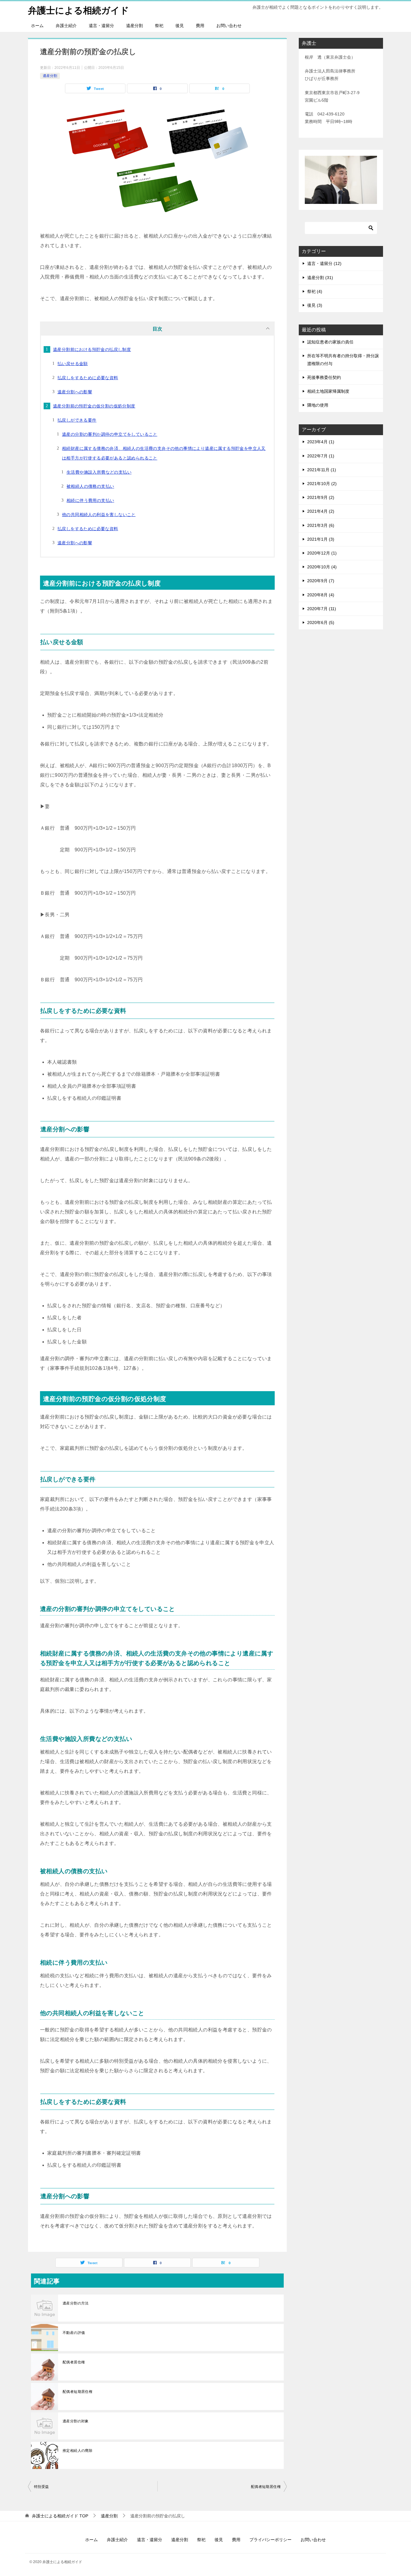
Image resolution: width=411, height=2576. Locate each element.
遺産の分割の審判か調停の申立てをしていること (110, 434)
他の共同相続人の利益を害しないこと (99, 515)
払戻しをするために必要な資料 (88, 378)
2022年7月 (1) (321, 456)
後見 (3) (315, 305)
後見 (180, 26)
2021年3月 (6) (321, 525)
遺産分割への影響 (75, 392)
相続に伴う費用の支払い (90, 500)
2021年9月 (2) (321, 497)
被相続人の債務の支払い (90, 486)
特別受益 (42, 2487)
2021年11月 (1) (322, 470)
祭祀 (159, 26)
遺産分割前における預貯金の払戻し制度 (92, 349)
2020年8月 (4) (321, 595)
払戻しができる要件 (77, 420)
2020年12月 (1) (322, 553)
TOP (60, 2516)
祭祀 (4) (315, 291)
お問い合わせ (229, 26)
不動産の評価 (74, 2333)
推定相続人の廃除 (77, 2451)
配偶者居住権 (74, 2362)
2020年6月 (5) (321, 622)
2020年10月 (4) (322, 567)
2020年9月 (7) (321, 581)
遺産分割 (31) (320, 278)
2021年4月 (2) (321, 511)
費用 (200, 26)
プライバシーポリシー (270, 2540)
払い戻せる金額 (73, 364)
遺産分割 (134, 26)
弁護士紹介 (66, 26)
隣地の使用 (318, 405)
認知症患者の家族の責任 (330, 342)
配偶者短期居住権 (77, 2392)
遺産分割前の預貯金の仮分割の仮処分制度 (94, 406)
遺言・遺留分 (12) (324, 263)
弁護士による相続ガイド (79, 10)
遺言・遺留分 (101, 26)
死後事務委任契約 (324, 377)
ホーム (37, 26)
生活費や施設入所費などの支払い (99, 472)
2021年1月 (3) (321, 539)
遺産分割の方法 (76, 2303)
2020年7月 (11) (322, 609)
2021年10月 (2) (322, 484)
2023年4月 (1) (321, 442)
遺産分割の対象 (76, 2421)
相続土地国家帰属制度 (328, 391)
